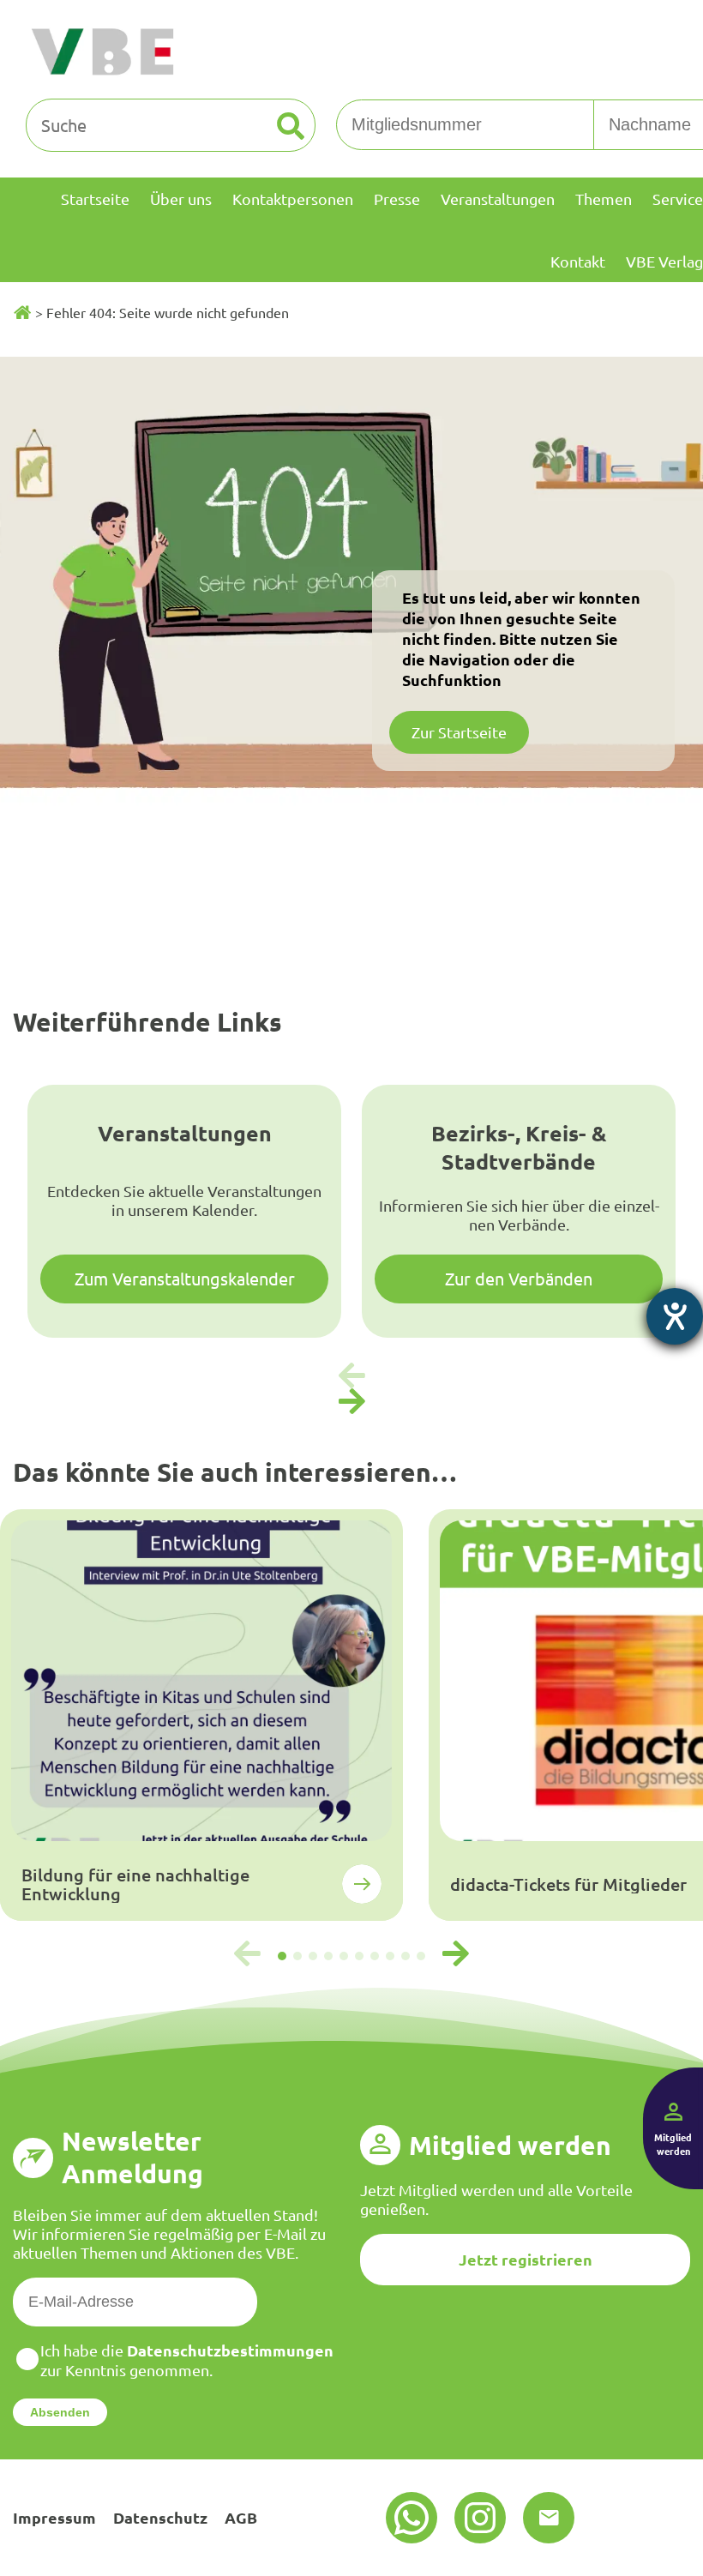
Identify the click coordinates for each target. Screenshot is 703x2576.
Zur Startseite (459, 732)
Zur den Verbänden (519, 1278)
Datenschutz (160, 2517)
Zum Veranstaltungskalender (185, 1278)
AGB (241, 2517)
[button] (351, 1402)
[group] (201, 1715)
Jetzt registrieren (526, 2259)
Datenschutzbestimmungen (230, 2350)
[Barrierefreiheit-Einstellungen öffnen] (675, 1316)
